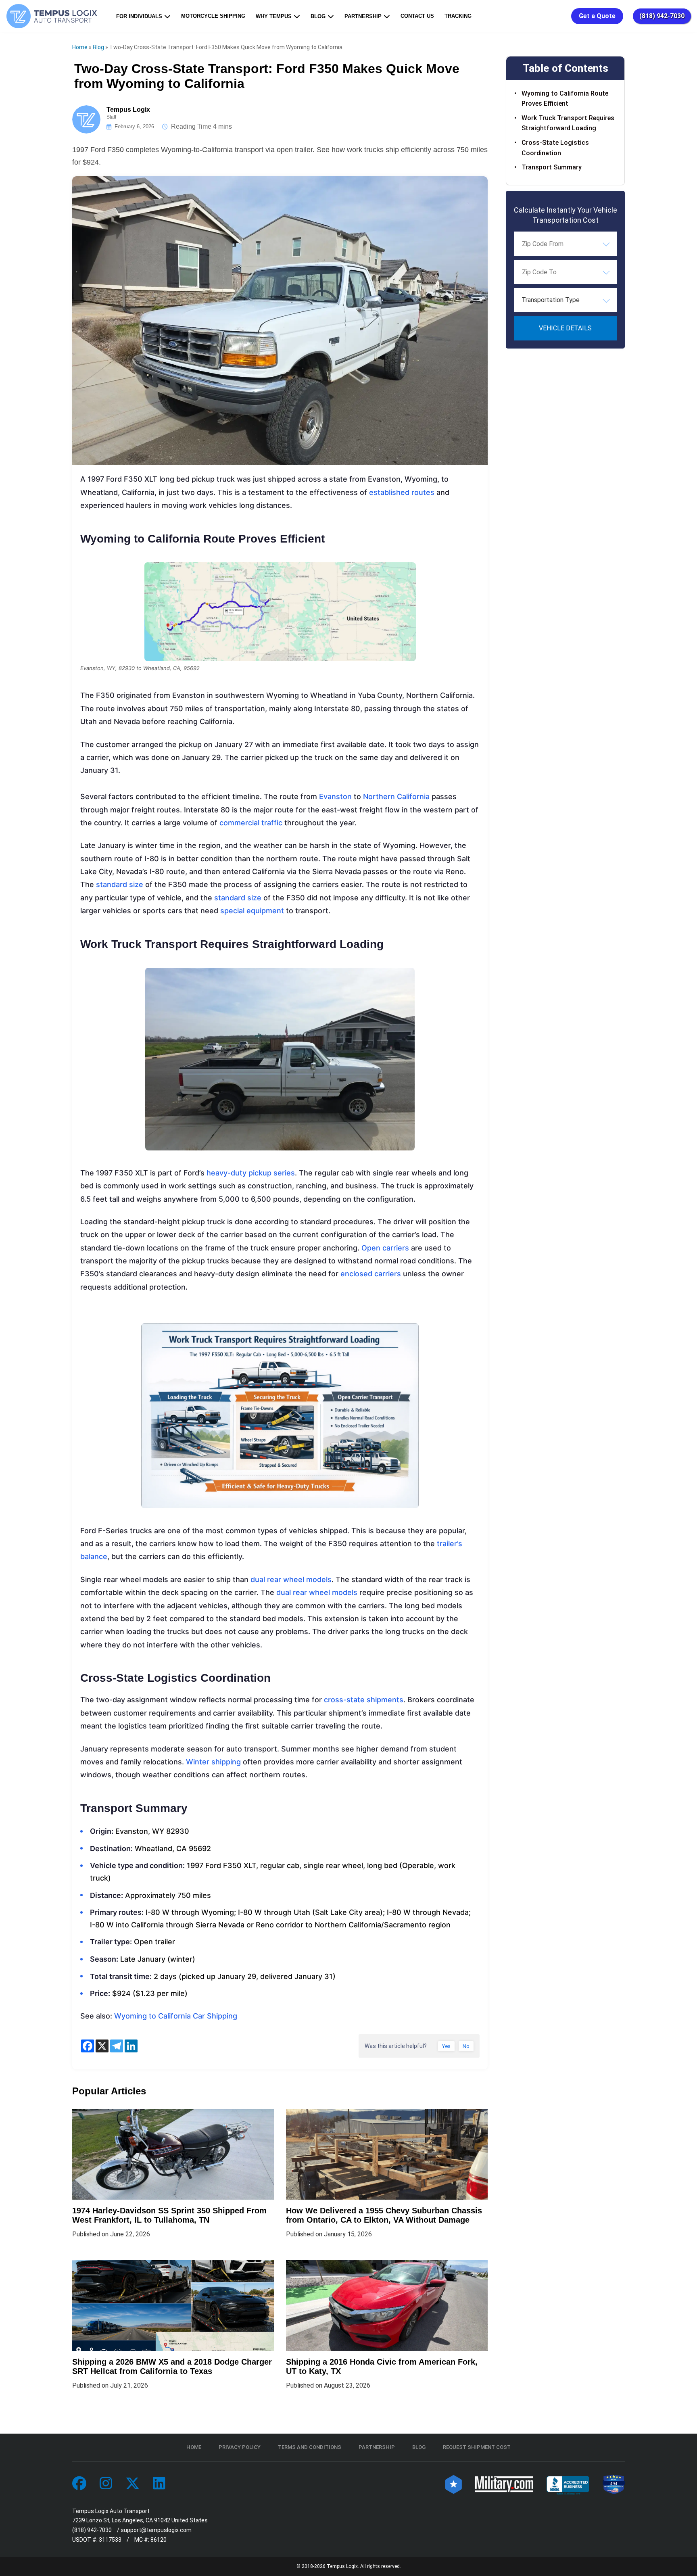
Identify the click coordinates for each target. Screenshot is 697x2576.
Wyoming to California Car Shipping (176, 2016)
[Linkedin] (131, 2046)
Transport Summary (552, 167)
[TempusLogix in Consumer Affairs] (454, 2484)
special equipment (252, 911)
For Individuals (139, 16)
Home (80, 47)
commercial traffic (251, 823)
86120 (159, 2540)
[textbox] (565, 300)
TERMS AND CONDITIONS (310, 2447)
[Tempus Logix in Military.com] (504, 2484)
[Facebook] (88, 2046)
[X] (102, 2046)
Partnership (363, 16)
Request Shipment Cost (477, 2447)
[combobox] (565, 244)
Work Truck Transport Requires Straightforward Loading (568, 123)
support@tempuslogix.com (156, 2530)
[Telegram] (117, 2046)
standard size (120, 884)
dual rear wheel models (291, 1579)
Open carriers (386, 1248)
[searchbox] (562, 244)
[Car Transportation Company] (79, 2484)
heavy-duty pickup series (251, 1173)
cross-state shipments (364, 1700)
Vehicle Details (565, 328)
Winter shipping (213, 1762)
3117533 (110, 2540)
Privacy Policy (240, 2447)
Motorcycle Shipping (213, 16)
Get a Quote (597, 16)
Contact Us (417, 16)
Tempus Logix (128, 110)
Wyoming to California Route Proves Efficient (565, 98)
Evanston (336, 796)
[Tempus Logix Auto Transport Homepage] (54, 16)
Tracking (458, 16)
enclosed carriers (371, 1274)
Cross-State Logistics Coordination (555, 148)
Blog (318, 16)
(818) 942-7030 (662, 16)
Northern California (396, 796)
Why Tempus (274, 16)
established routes (402, 492)
